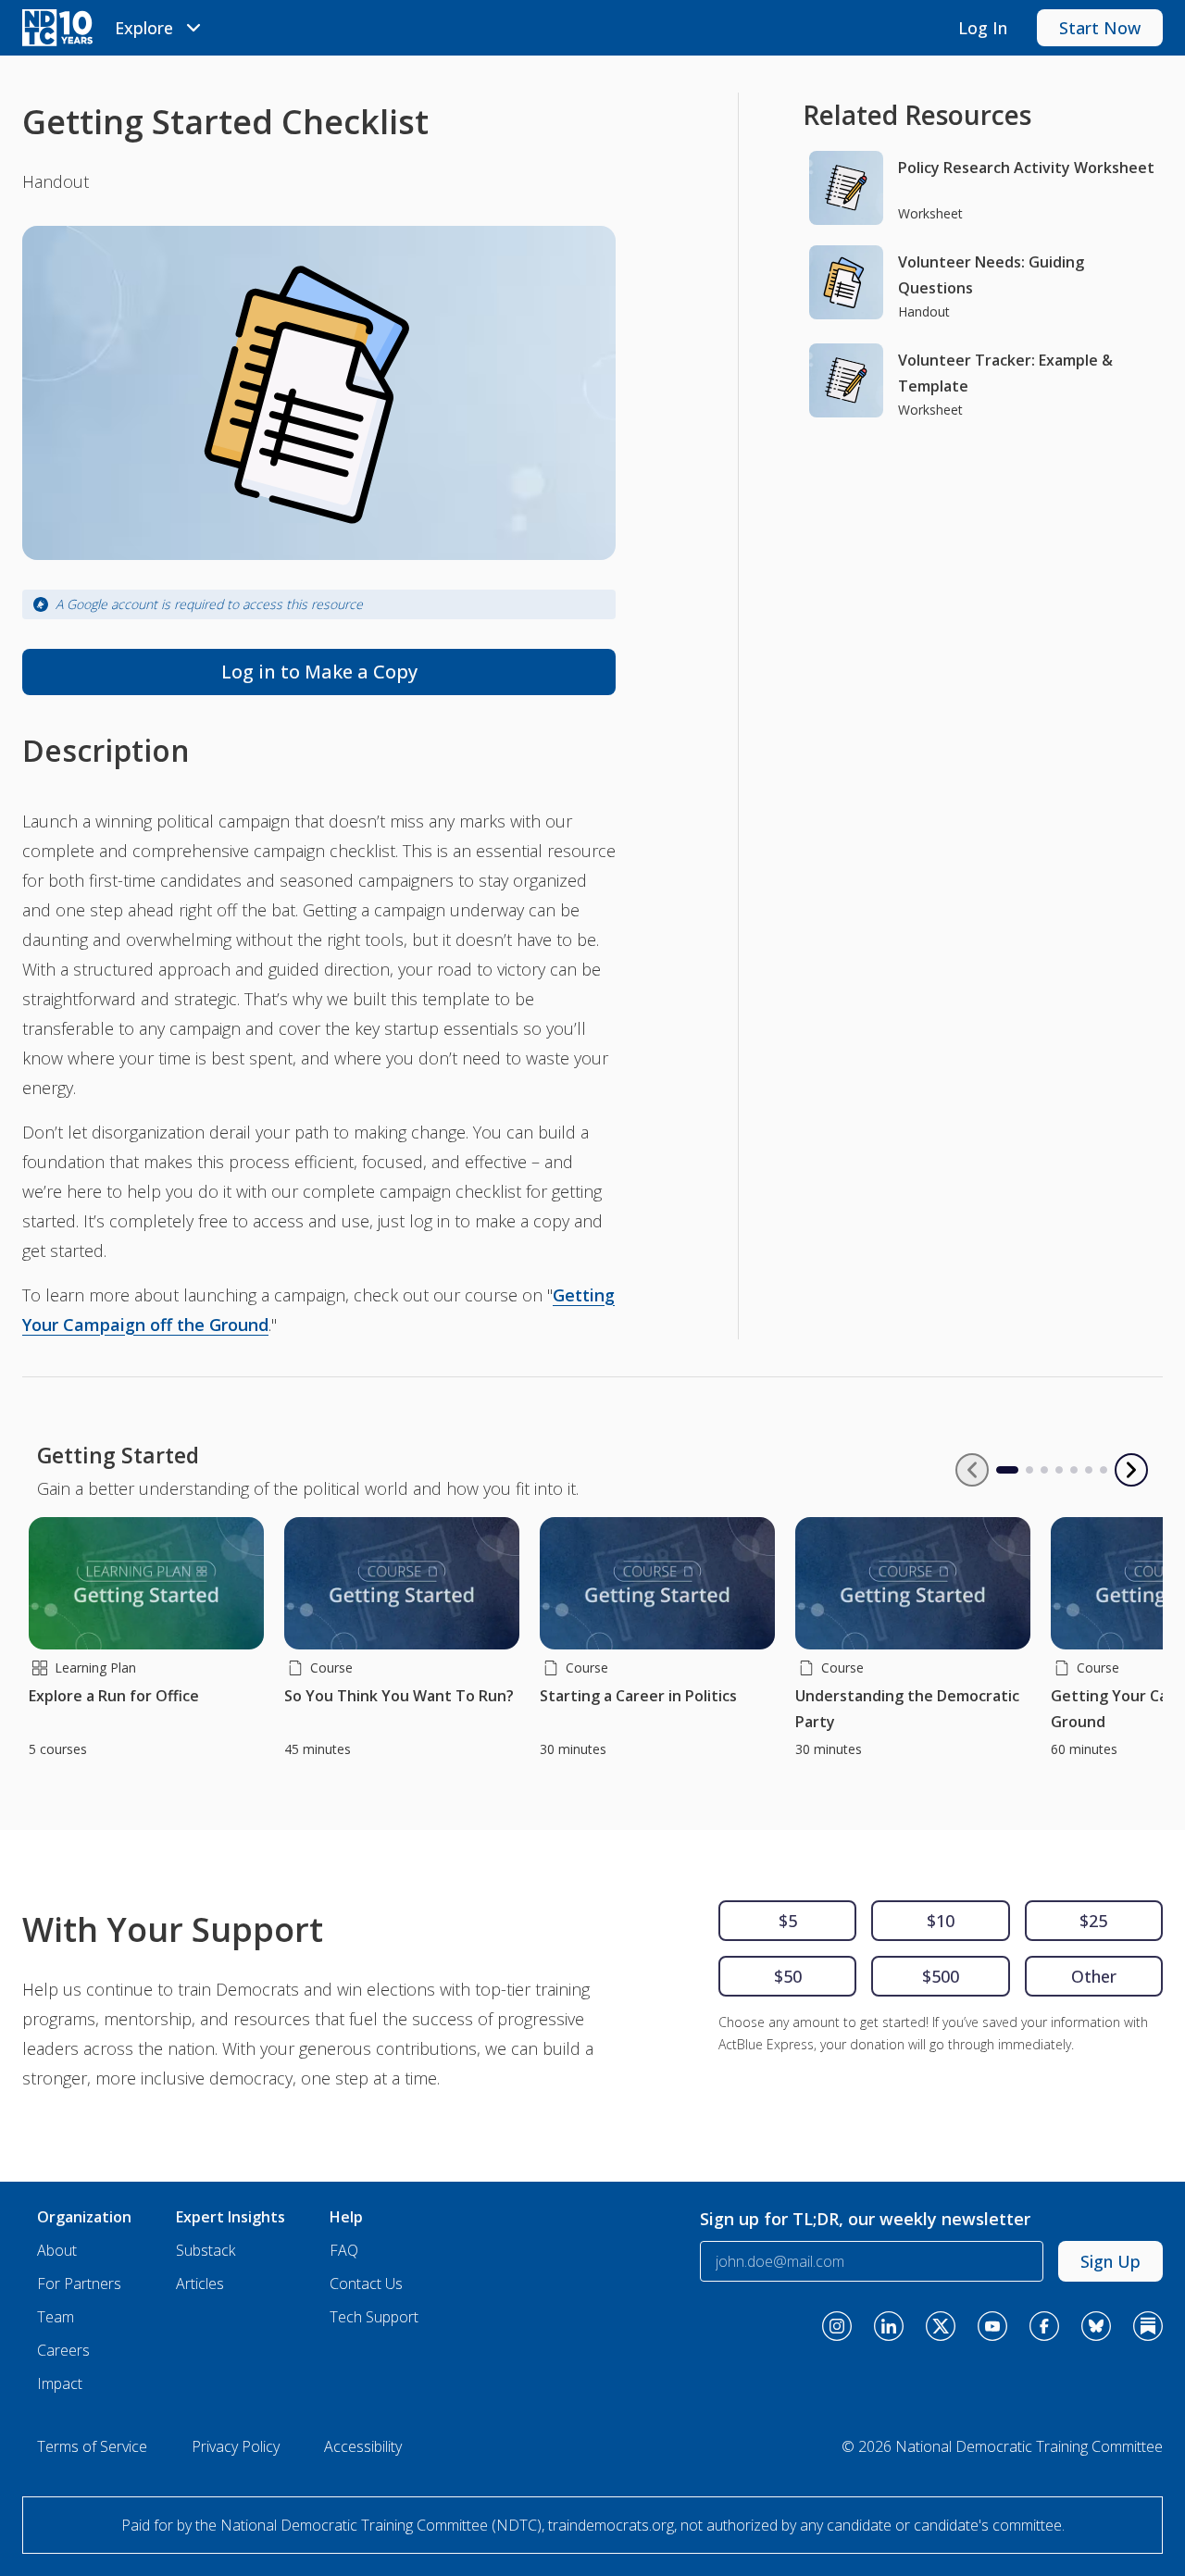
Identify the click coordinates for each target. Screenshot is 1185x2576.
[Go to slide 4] (1059, 1470)
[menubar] (161, 28)
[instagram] (837, 2326)
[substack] (1148, 2326)
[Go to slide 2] (1029, 1470)
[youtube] (992, 2326)
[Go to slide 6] (1089, 1470)
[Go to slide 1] (1000, 1470)
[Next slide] (1131, 1470)
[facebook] (1044, 2326)
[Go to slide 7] (1104, 1470)
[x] (941, 2326)
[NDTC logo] (57, 28)
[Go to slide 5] (1074, 1470)
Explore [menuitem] (144, 28)
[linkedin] (889, 2326)
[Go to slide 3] (1044, 1470)
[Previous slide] (972, 1470)
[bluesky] (1096, 2326)
